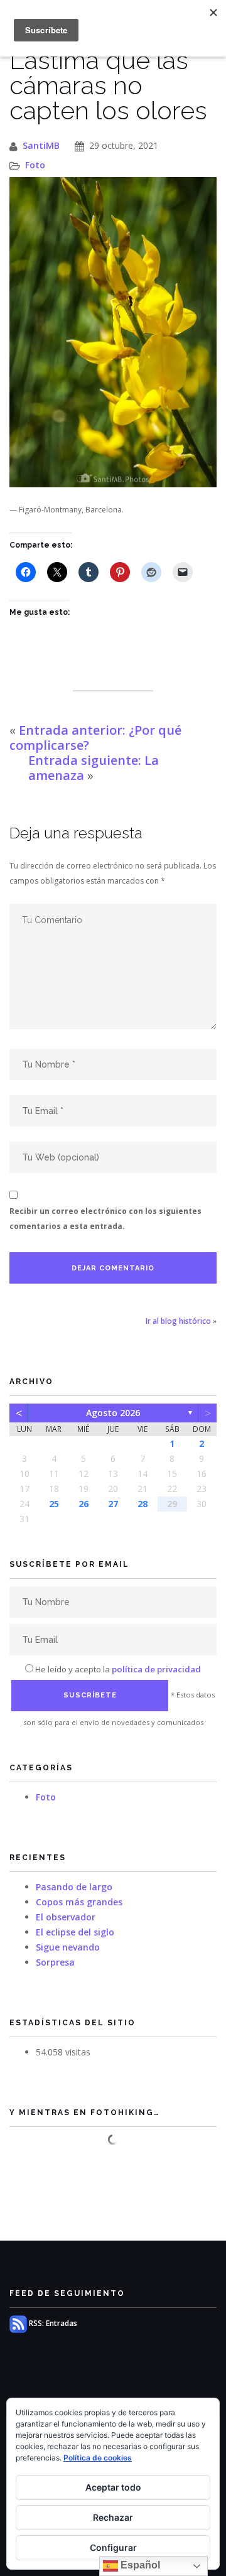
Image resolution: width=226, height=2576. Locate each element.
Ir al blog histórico (178, 1321)
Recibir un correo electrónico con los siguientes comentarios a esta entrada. (105, 1219)
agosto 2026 (113, 1413)
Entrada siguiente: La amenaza (94, 768)
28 (143, 1504)
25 (54, 1504)
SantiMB (41, 145)
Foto (35, 165)
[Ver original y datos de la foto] (113, 333)
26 (83, 1504)
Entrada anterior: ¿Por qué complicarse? (95, 738)
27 (113, 1504)
